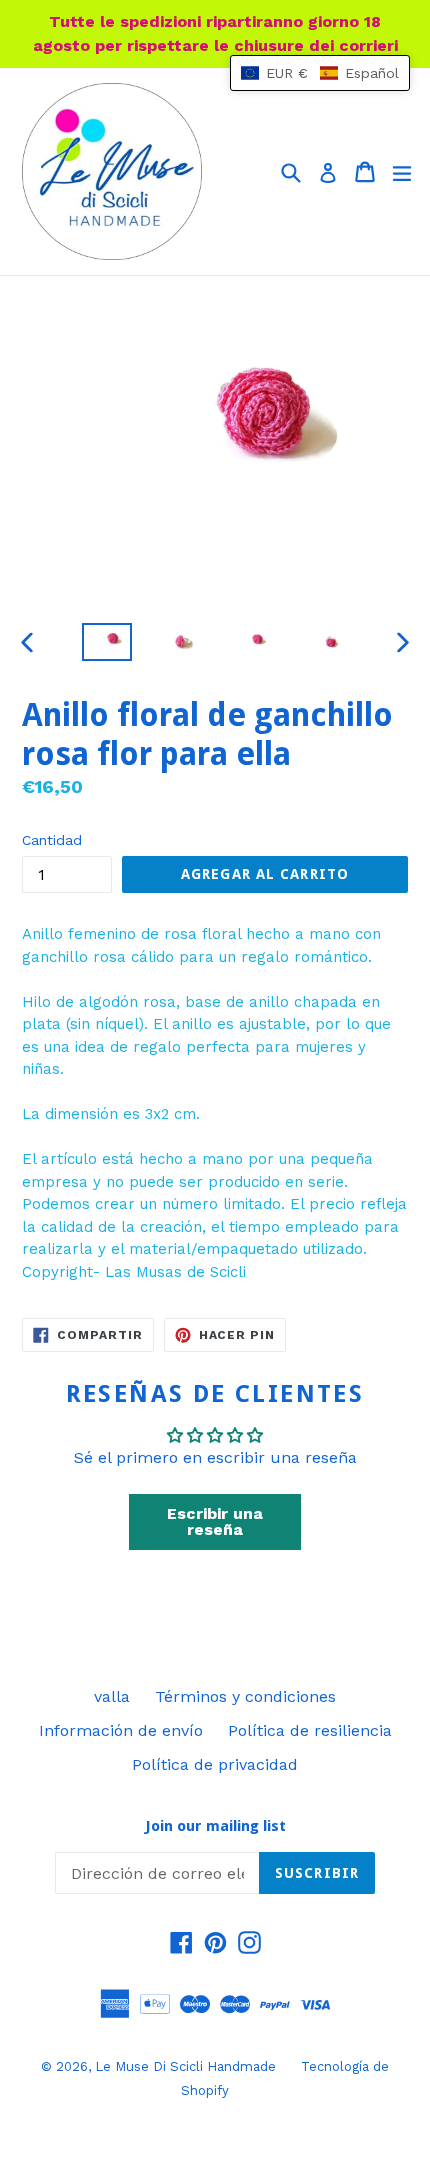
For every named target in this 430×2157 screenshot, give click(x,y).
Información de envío (121, 1730)
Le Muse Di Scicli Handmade (185, 2066)
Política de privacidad (215, 1764)
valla (112, 1696)
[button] (320, 73)
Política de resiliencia (310, 1730)
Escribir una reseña (215, 1521)
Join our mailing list (215, 1826)
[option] (106, 642)
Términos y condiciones (245, 1696)
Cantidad (52, 840)
